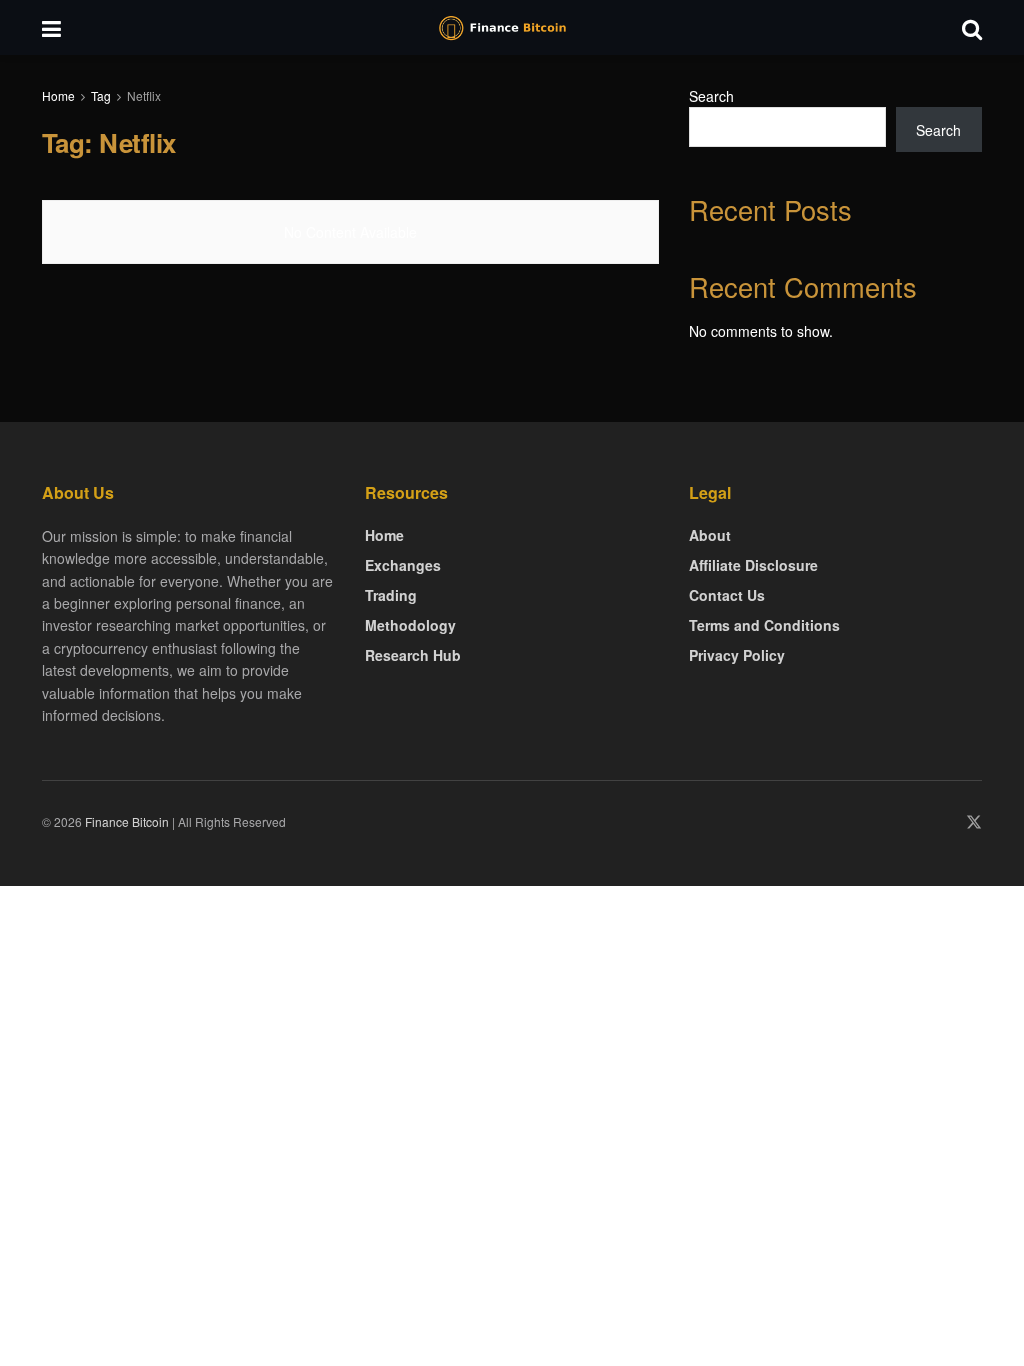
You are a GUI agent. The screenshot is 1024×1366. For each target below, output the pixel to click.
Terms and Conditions (764, 625)
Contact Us (727, 595)
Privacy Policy (737, 655)
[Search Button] (972, 27)
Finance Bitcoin (127, 821)
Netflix (144, 95)
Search (711, 96)
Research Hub (413, 655)
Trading (391, 595)
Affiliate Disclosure (753, 565)
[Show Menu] (51, 27)
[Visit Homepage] (512, 28)
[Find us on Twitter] (974, 822)
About (710, 535)
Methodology (410, 625)
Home (58, 95)
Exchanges (403, 565)
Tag (101, 95)
